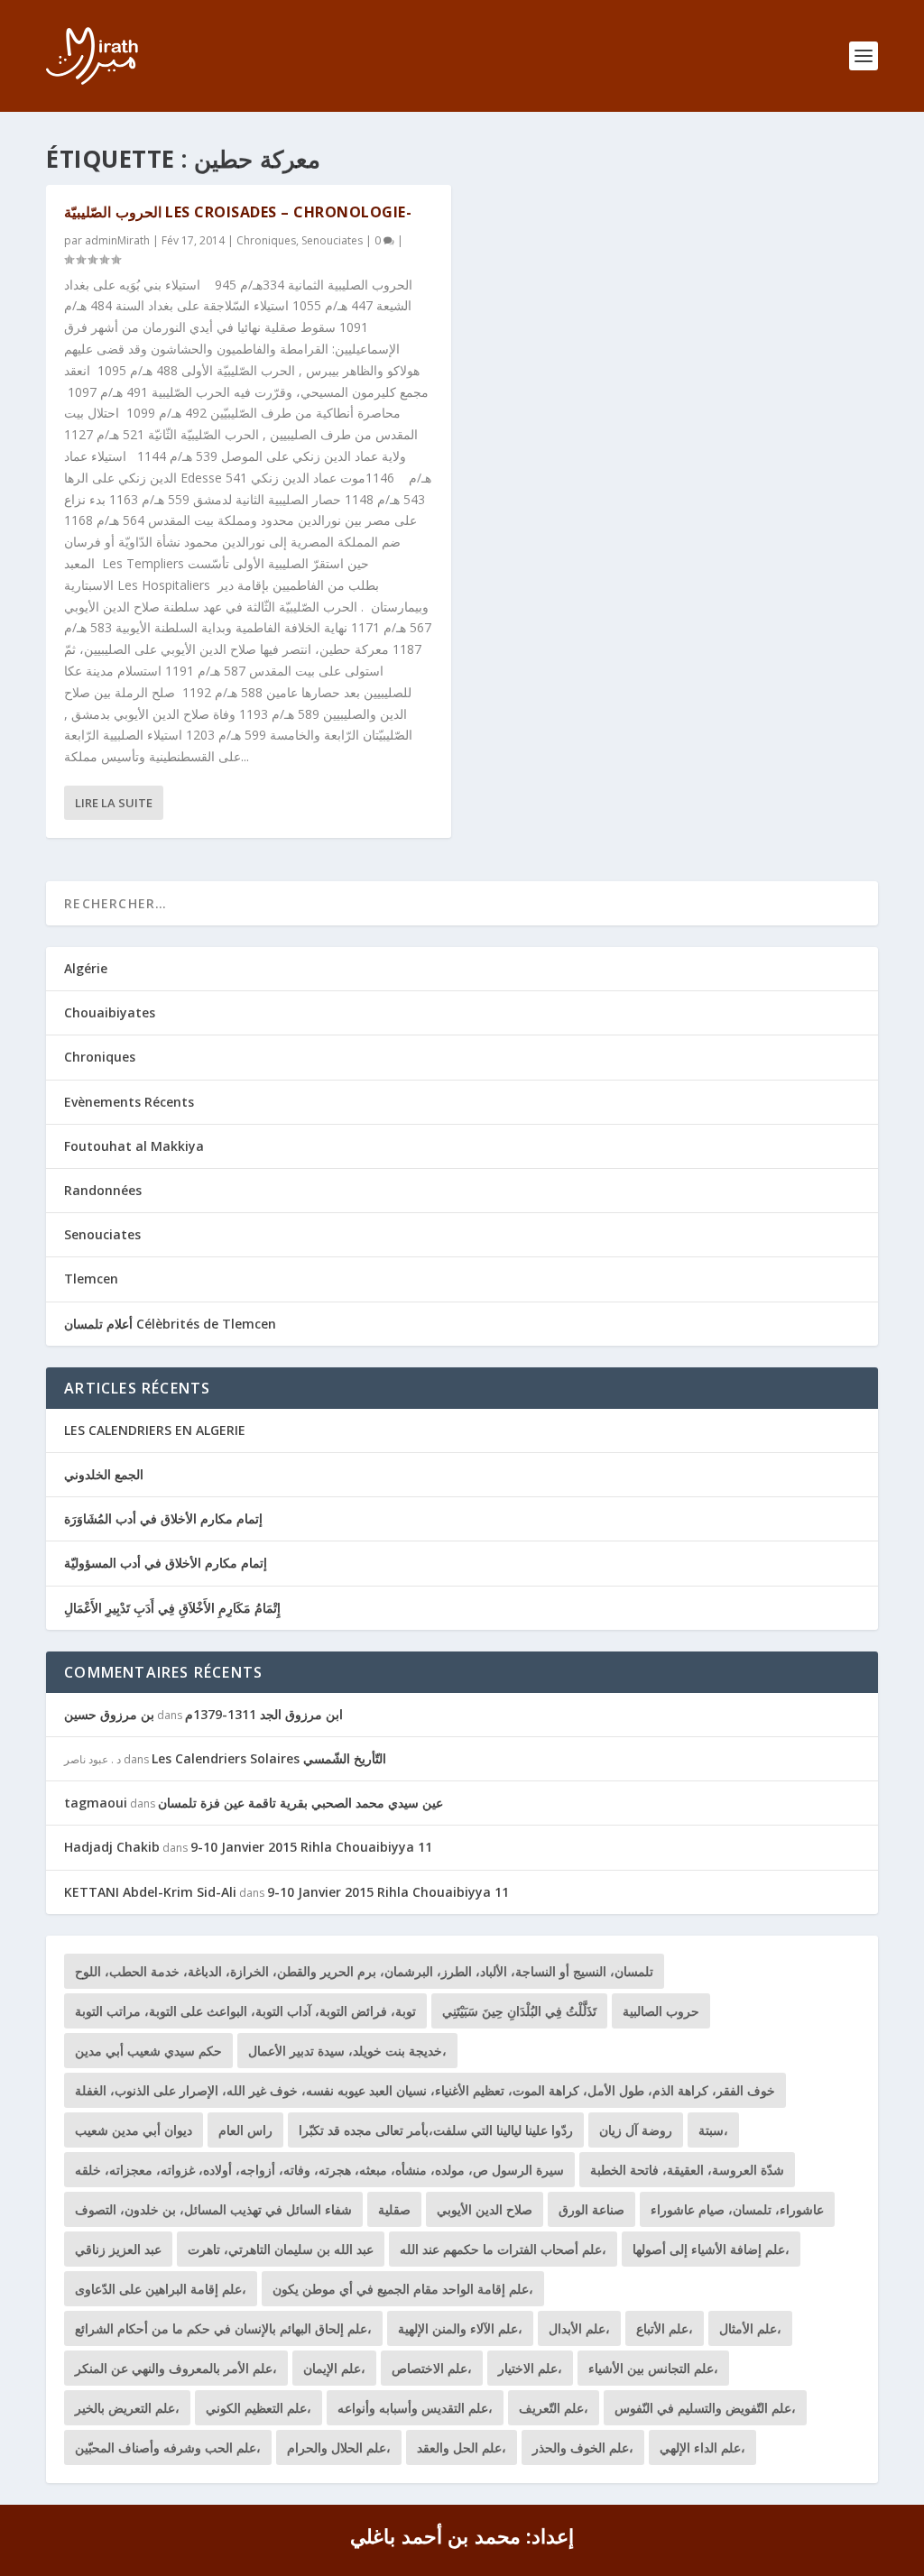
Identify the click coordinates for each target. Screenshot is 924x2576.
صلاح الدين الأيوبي (485, 2209)
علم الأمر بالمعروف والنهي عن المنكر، (176, 2368)
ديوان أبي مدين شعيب (134, 2130)
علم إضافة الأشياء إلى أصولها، (711, 2249)
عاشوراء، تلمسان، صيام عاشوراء (737, 2209)
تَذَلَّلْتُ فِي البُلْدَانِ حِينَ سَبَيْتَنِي (519, 2011)
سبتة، (713, 2130)
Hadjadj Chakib (112, 1847)
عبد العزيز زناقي (118, 2249)
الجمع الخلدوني (104, 1474)
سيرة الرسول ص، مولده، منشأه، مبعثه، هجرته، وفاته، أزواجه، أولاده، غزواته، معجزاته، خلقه (319, 2170)
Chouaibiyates (110, 1012)
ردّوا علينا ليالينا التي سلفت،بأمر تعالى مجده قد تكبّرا (436, 2130)
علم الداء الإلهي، (702, 2447)
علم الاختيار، (530, 2368)
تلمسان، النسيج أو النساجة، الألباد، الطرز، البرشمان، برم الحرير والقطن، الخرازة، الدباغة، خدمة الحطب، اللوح (364, 1971)
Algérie (86, 968)
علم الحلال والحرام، (339, 2447)
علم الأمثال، (750, 2328)
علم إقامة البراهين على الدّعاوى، (161, 2289)
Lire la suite (114, 803)
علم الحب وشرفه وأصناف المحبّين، (168, 2447)
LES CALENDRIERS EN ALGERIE (155, 1430)
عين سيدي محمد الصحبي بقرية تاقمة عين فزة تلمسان (300, 1803)
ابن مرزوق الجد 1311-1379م (264, 1714)
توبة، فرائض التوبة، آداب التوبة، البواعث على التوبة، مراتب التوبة (245, 2011)
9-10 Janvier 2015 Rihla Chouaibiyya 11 (311, 1847)
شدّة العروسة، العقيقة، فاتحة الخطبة (687, 2170)
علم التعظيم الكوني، (259, 2408)
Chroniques (266, 240)
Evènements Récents (129, 1102)
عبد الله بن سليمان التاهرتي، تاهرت (281, 2249)
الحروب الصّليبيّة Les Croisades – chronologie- (238, 212)
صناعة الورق (591, 2209)
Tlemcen (91, 1279)
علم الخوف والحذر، (583, 2447)
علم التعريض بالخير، (127, 2408)
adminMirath (117, 240)
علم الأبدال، (579, 2328)
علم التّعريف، (554, 2408)
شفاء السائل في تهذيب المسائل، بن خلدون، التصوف (213, 2209)
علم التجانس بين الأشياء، (653, 2368)
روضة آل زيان (636, 2130)
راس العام (245, 2130)
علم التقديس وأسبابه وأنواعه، (415, 2408)
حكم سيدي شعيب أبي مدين (148, 2051)
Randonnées (103, 1190)
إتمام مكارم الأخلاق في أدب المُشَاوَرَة (163, 1518)
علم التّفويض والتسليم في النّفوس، (705, 2408)
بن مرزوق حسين (109, 1714)
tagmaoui (96, 1803)
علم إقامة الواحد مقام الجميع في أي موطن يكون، (403, 2289)
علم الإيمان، (334, 2368)
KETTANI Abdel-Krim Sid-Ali (150, 1892)
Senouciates (332, 240)
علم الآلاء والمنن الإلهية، (460, 2328)
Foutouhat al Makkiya (134, 1146)
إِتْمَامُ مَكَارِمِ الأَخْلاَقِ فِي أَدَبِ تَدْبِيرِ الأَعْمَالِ (172, 1608)
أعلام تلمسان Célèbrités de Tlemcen (170, 1324)
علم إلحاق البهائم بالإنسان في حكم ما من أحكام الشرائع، (223, 2328)
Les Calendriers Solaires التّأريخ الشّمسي (269, 1758)
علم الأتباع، (665, 2328)
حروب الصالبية (661, 2011)
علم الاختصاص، (432, 2368)
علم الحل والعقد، (462, 2447)
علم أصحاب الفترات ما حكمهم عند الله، (503, 2249)
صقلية (394, 2209)
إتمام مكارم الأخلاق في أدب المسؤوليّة (166, 1563)
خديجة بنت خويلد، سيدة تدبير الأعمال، (347, 2051)
